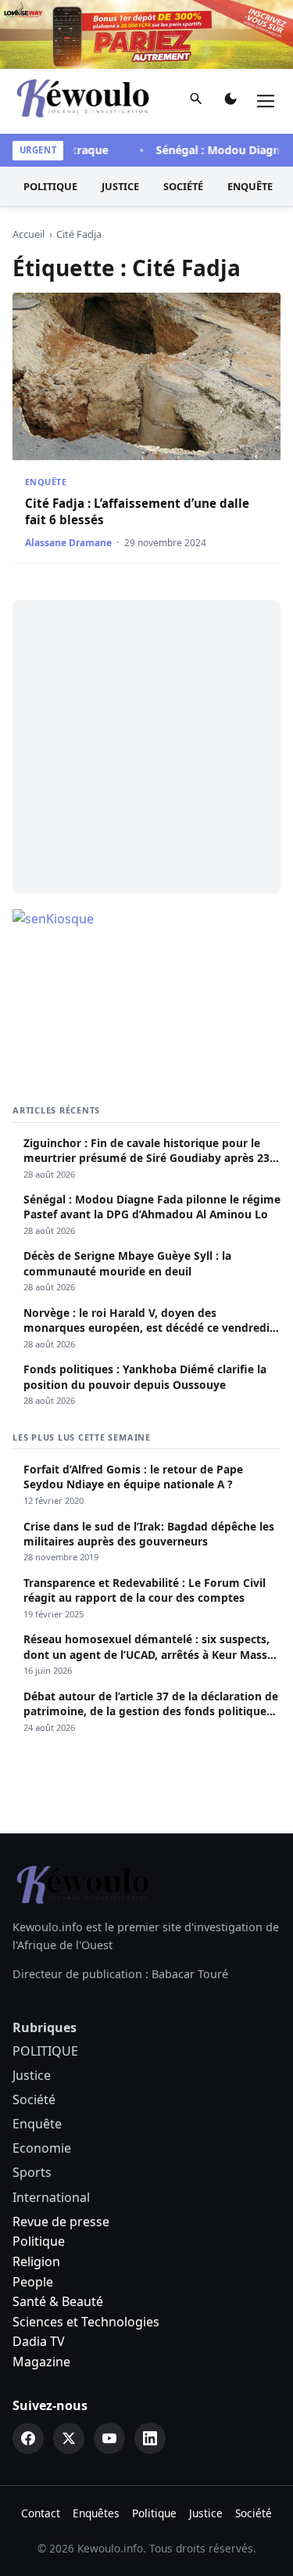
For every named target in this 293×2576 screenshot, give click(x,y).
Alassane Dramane (68, 543)
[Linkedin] (150, 2438)
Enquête (250, 186)
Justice (120, 186)
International (51, 2197)
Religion (36, 2261)
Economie (42, 2148)
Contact (41, 2513)
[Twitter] (69, 2438)
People (33, 2282)
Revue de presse (61, 2222)
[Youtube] (109, 2438)
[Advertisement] (146, 747)
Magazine (41, 2362)
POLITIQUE (50, 186)
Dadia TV (39, 2341)
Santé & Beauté (58, 2301)
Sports (32, 2172)
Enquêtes (96, 2513)
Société (183, 186)
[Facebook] (28, 2438)
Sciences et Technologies (86, 2322)
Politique (39, 2241)
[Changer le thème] (230, 102)
